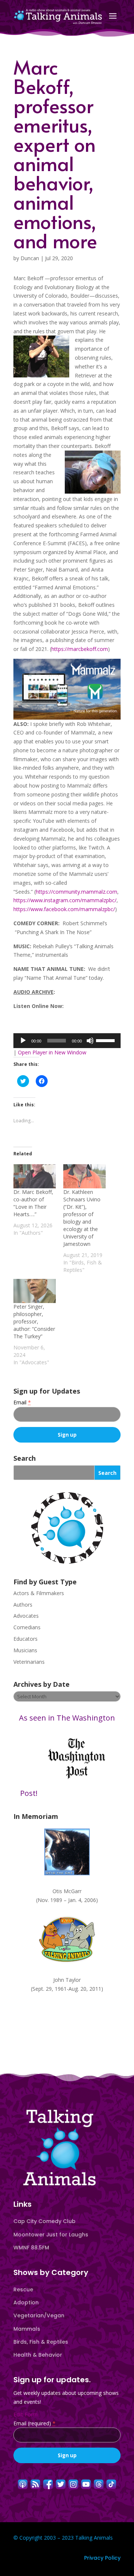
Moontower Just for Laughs (51, 2235)
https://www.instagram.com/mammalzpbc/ (65, 900)
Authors (23, 1605)
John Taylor (67, 1980)
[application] (67, 1041)
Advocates (26, 1616)
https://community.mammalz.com (76, 892)
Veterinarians (29, 1662)
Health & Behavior (38, 2355)
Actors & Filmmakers (39, 1593)
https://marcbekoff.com (80, 649)
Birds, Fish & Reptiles (41, 2342)
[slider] (106, 1040)
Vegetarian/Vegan (39, 2315)
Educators (25, 1639)
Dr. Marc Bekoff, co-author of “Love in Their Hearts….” (33, 1203)
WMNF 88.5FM (31, 2248)
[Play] (23, 1041)
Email (22, 1402)
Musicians (25, 1650)
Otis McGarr (67, 1891)
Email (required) (34, 2423)
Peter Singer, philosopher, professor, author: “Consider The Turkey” (34, 1321)
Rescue (23, 2289)
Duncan (30, 258)
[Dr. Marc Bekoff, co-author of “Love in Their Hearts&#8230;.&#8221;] (35, 1176)
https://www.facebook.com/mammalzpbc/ (64, 909)
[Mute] (90, 1041)
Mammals (27, 2329)
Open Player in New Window (52, 1052)
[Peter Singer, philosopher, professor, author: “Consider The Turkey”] (35, 1291)
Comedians (27, 1627)
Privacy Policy (102, 2558)
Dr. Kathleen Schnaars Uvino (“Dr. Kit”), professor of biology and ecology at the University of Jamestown (82, 1218)
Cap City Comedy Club (44, 2221)
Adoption (26, 2302)
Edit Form (25, 2414)
